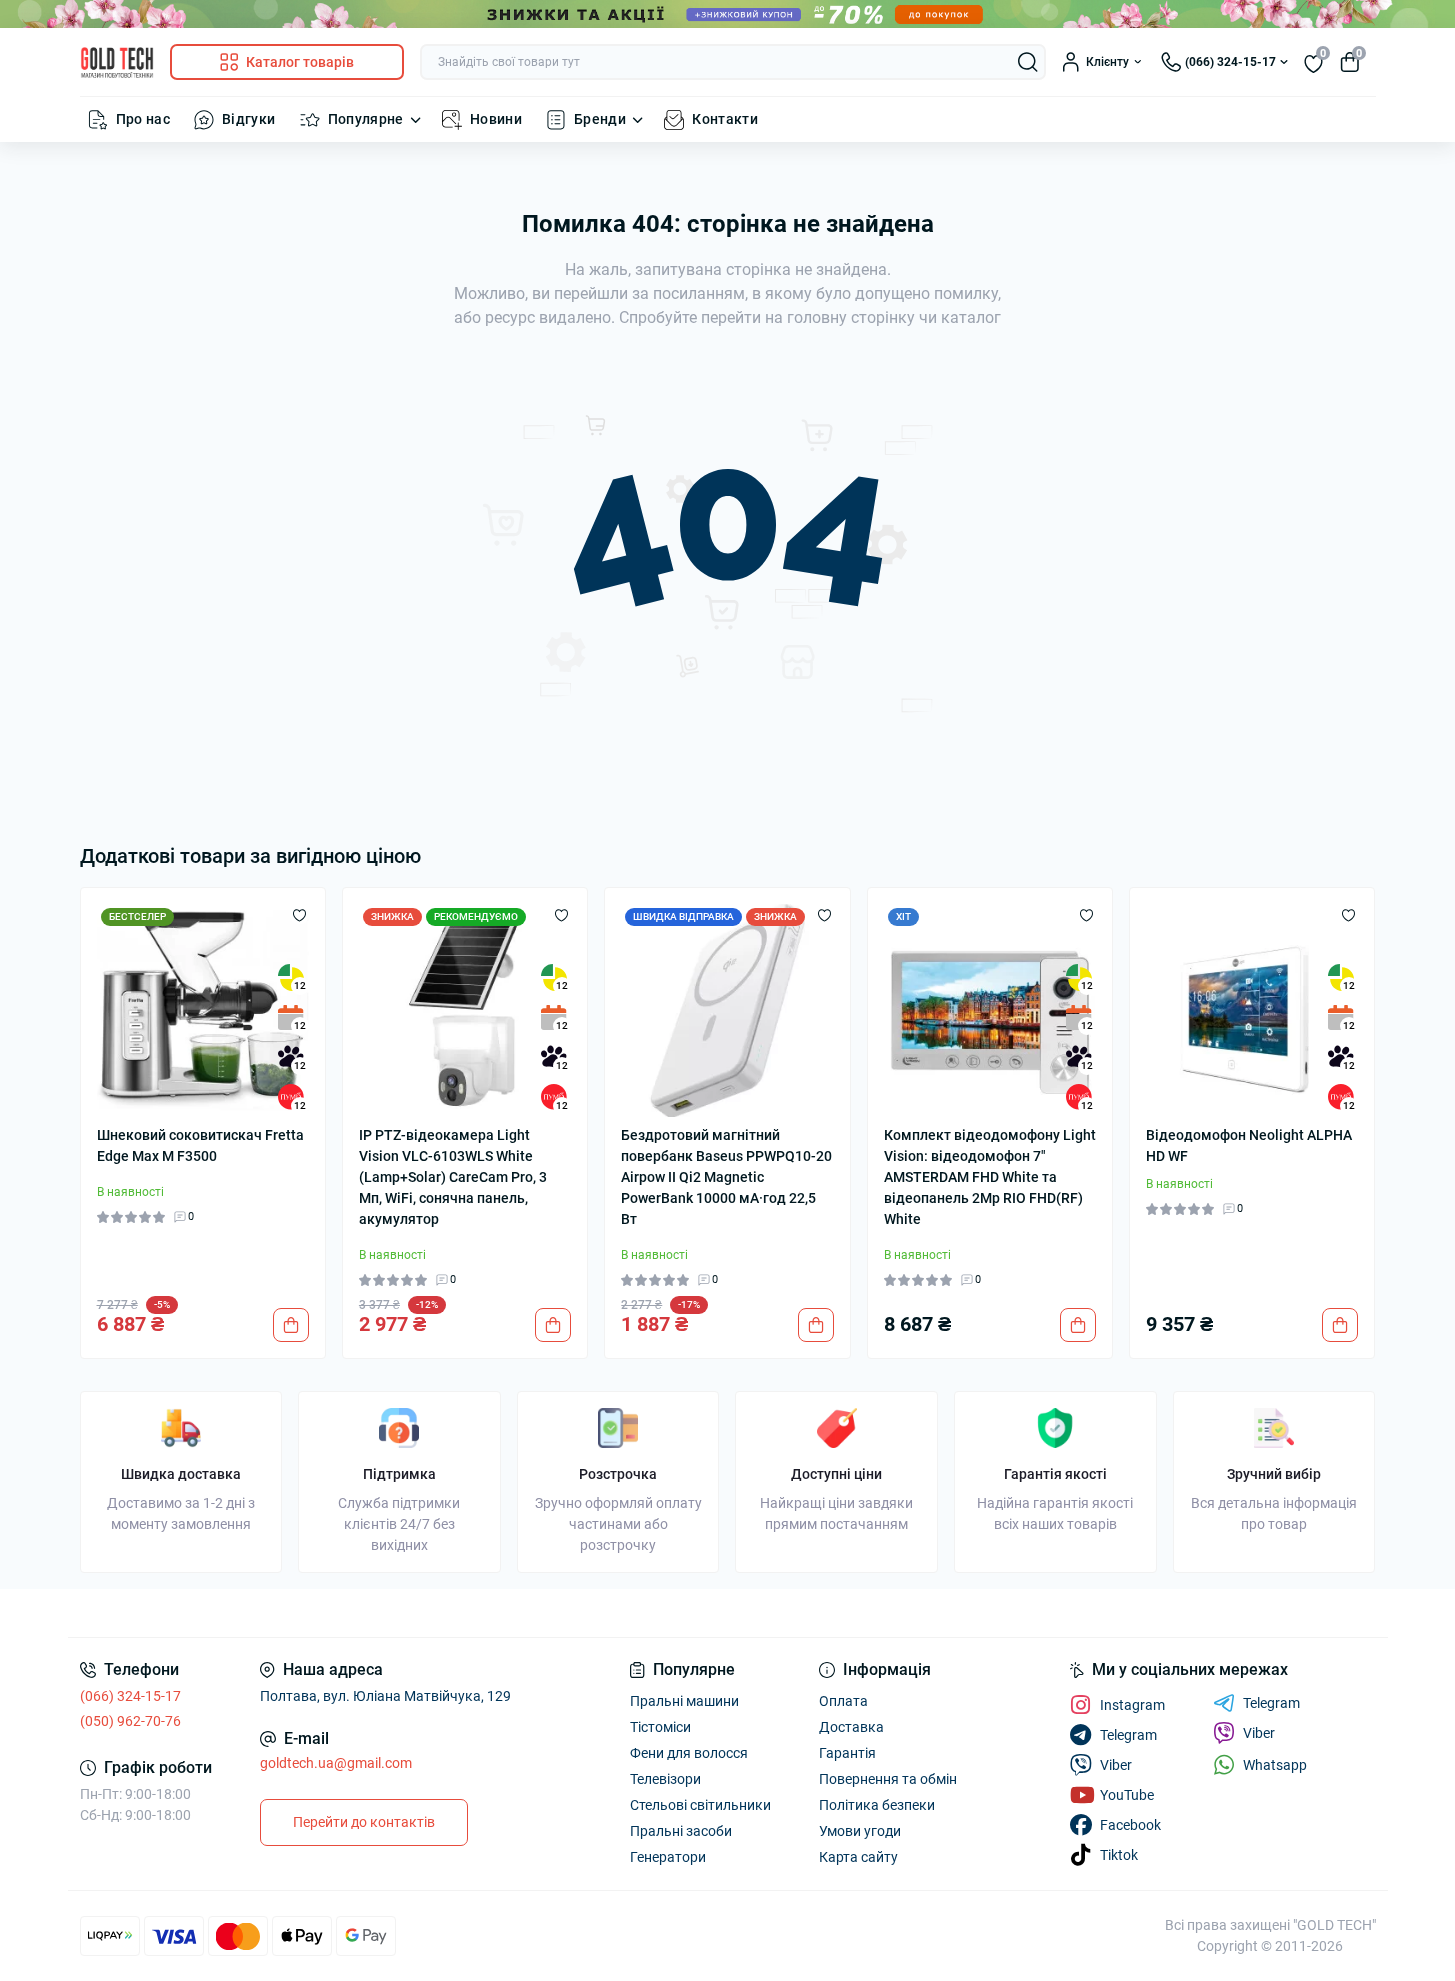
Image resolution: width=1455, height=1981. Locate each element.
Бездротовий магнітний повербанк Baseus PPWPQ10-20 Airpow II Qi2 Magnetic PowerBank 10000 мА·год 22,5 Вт (726, 1177)
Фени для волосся (689, 1753)
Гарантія (847, 1753)
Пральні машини (684, 1701)
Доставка (851, 1727)
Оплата (843, 1701)
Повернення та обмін (888, 1779)
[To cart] (291, 1325)
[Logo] (117, 62)
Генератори (668, 1857)
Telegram (1271, 1703)
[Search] (1028, 62)
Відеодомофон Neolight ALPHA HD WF (1249, 1145)
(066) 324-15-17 (130, 1696)
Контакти (725, 119)
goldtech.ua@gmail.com (336, 1763)
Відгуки (249, 119)
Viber (1259, 1733)
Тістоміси (660, 1727)
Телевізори (665, 1779)
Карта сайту (858, 1857)
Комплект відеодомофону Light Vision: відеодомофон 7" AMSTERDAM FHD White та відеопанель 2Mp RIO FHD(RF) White (990, 1177)
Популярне (366, 119)
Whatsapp (1275, 1765)
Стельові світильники (700, 1805)
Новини (496, 119)
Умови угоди (860, 1831)
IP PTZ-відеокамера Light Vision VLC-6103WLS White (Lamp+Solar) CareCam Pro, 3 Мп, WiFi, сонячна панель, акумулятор (453, 1177)
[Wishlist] (299, 914)
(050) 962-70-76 (130, 1721)
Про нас (143, 119)
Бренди (600, 119)
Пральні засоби (681, 1831)
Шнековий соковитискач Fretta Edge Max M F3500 (200, 1145)
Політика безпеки (877, 1805)
